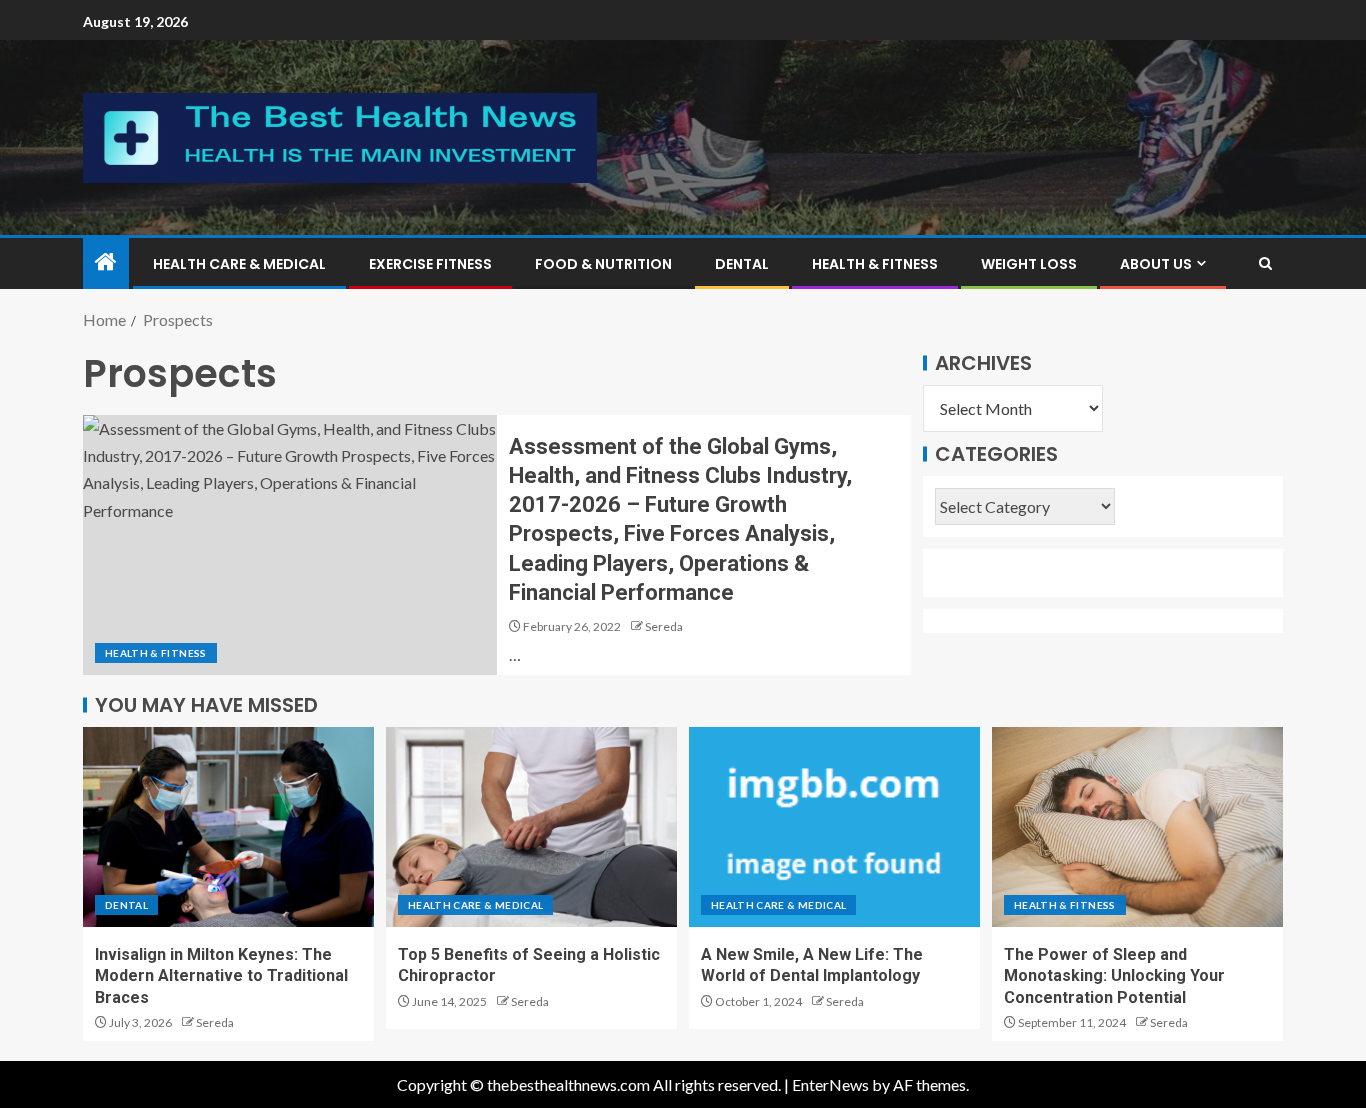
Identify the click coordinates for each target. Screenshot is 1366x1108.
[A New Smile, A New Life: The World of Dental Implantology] (834, 827)
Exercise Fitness (430, 264)
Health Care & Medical (239, 264)
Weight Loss (1029, 264)
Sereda (664, 626)
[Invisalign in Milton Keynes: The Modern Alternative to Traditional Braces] (228, 827)
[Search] (1265, 263)
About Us (1156, 264)
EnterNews (830, 1084)
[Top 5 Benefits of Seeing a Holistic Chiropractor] (531, 827)
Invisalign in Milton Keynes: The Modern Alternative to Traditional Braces (221, 976)
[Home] (106, 262)
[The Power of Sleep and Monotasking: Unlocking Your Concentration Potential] (1137, 827)
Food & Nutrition (603, 264)
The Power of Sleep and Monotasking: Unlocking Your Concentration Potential (1114, 976)
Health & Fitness (875, 264)
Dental (742, 264)
